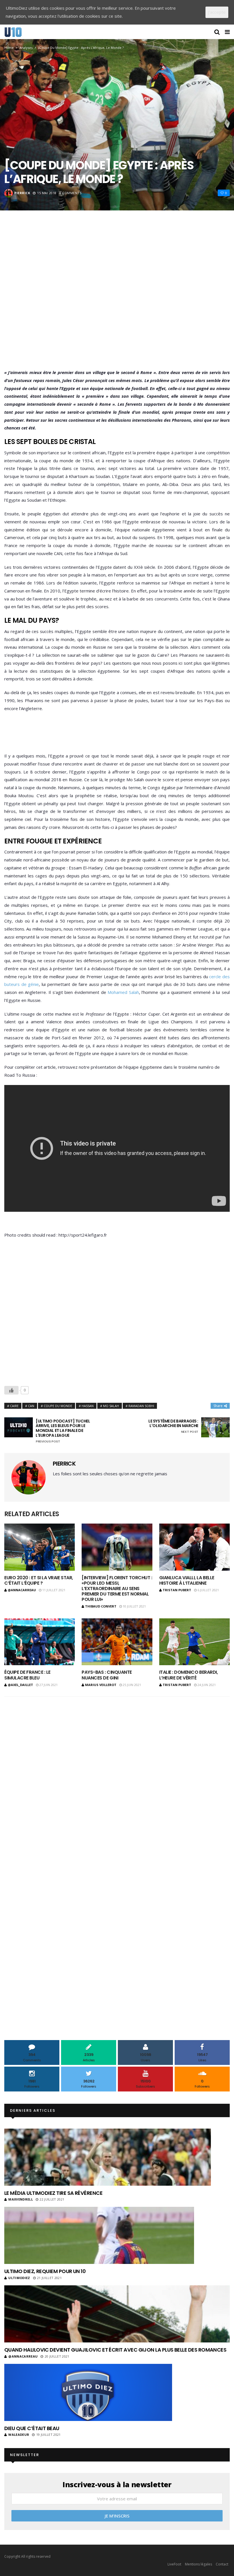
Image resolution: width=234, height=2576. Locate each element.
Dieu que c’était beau (32, 2428)
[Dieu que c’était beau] (88, 2392)
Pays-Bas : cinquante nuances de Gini (107, 1675)
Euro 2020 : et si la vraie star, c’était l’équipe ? (39, 1580)
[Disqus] (117, 1776)
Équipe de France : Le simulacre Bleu (27, 1675)
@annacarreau (22, 1590)
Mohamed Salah (123, 992)
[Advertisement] (117, 298)
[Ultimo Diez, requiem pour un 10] (99, 2235)
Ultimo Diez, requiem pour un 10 (45, 2271)
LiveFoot (174, 2564)
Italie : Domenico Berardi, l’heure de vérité (189, 1675)
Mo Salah (111, 1406)
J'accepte (217, 12)
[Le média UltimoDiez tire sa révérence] (108, 2157)
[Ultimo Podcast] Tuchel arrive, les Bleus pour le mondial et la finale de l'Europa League (63, 1431)
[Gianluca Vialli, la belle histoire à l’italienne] (194, 1547)
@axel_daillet (20, 1685)
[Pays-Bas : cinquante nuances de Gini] (117, 1642)
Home (9, 48)
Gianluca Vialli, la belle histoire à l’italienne (187, 1580)
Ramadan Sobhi (141, 1406)
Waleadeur (19, 2435)
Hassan (88, 1406)
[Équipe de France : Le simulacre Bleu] (40, 1642)
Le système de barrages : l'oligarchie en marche (173, 1426)
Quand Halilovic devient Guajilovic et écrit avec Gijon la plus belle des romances (115, 2350)
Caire (14, 1406)
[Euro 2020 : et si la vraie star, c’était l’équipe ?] (40, 1547)
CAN (31, 1406)
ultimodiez (19, 2278)
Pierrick (22, 193)
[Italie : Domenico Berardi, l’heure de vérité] (194, 1642)
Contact (222, 2564)
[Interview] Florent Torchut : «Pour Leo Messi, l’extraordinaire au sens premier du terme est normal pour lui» (117, 1589)
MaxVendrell (21, 2199)
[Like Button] (11, 1390)
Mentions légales (198, 2564)
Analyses (26, 48)
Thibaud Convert (101, 1606)
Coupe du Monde (58, 1406)
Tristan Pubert (177, 1590)
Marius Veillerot (101, 1685)
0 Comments (70, 193)
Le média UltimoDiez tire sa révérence (53, 2193)
